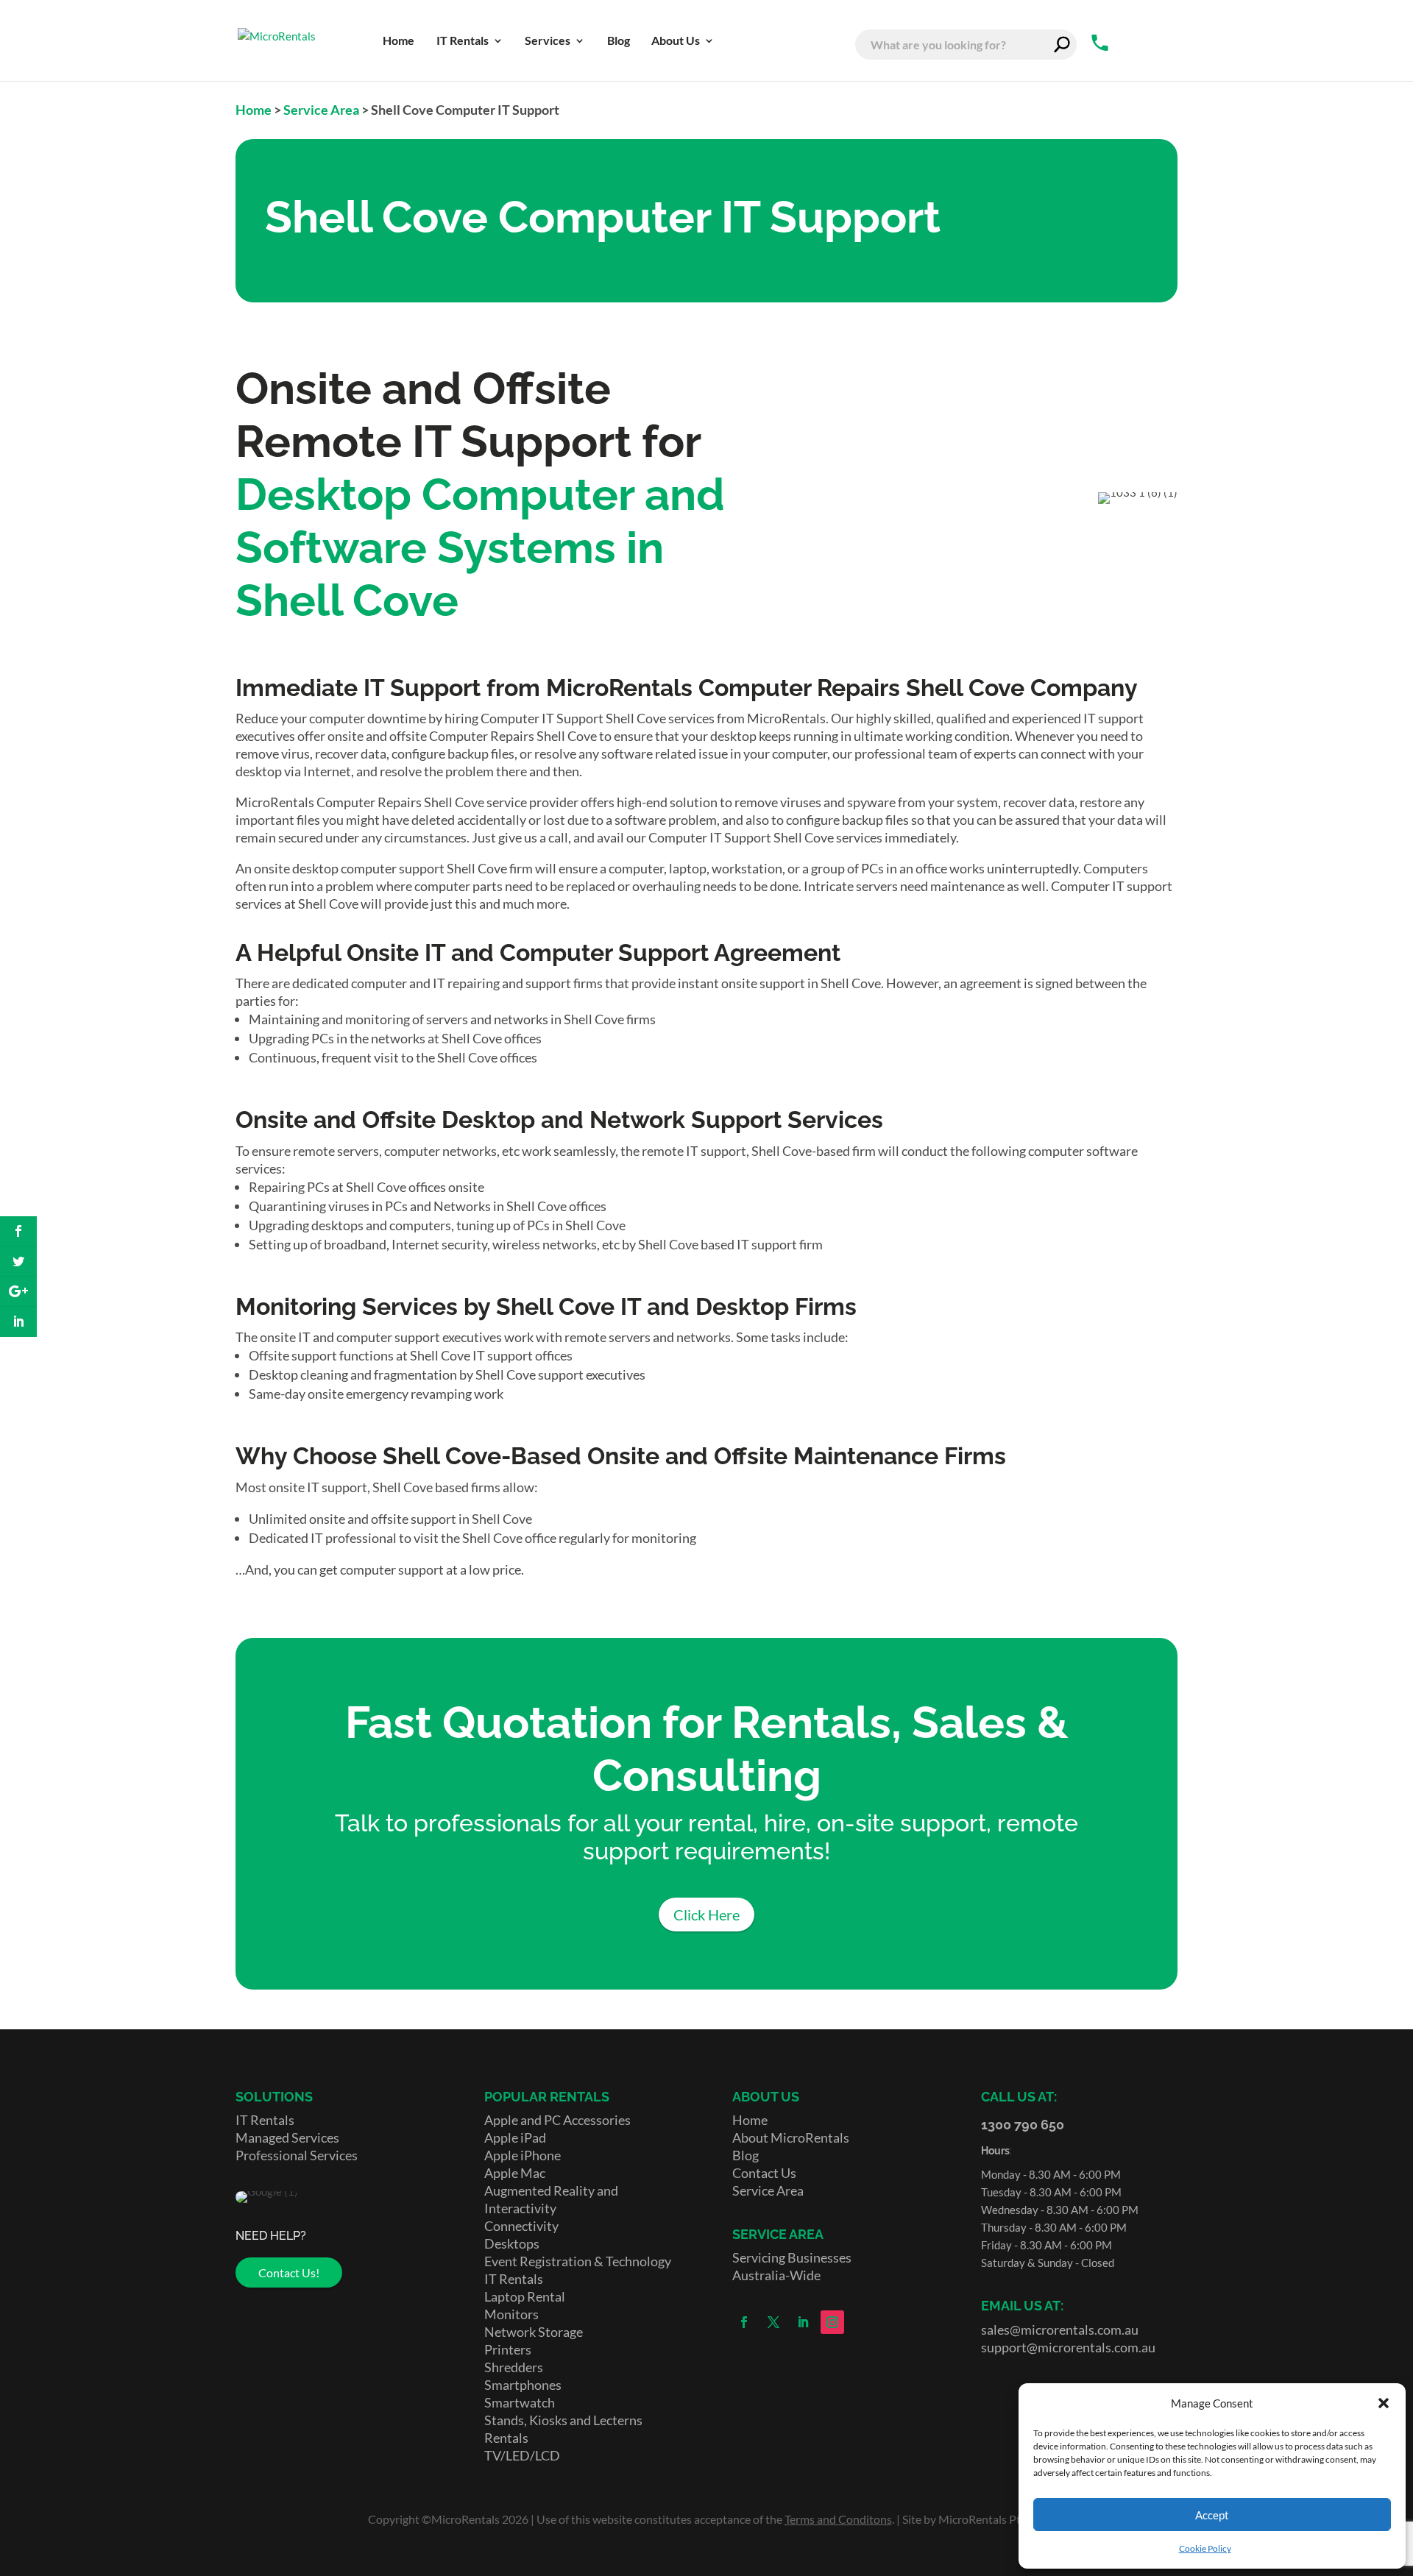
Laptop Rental (525, 2296)
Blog (746, 2155)
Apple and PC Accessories (557, 2120)
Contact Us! (289, 2272)
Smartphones (523, 2385)
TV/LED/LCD (522, 2455)
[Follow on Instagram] (832, 2322)
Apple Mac (515, 2173)
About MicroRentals (791, 2137)
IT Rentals (265, 2120)
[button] (1384, 2403)
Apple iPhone (523, 2155)
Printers (508, 2349)
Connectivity (521, 2226)
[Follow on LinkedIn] (803, 2322)
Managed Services (287, 2137)
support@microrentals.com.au (1068, 2347)
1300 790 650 (1023, 2125)
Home (254, 110)
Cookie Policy (1205, 2548)
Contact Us (764, 2173)
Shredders (514, 2367)
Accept (1212, 2515)
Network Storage (534, 2332)
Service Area (321, 110)
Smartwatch (520, 2402)
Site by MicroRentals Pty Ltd (974, 2519)
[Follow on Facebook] (744, 2322)
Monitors (511, 2314)
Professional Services (297, 2155)
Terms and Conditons (838, 2519)
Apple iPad (515, 2137)
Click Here (706, 1915)
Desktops (512, 2243)
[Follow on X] (773, 2322)
